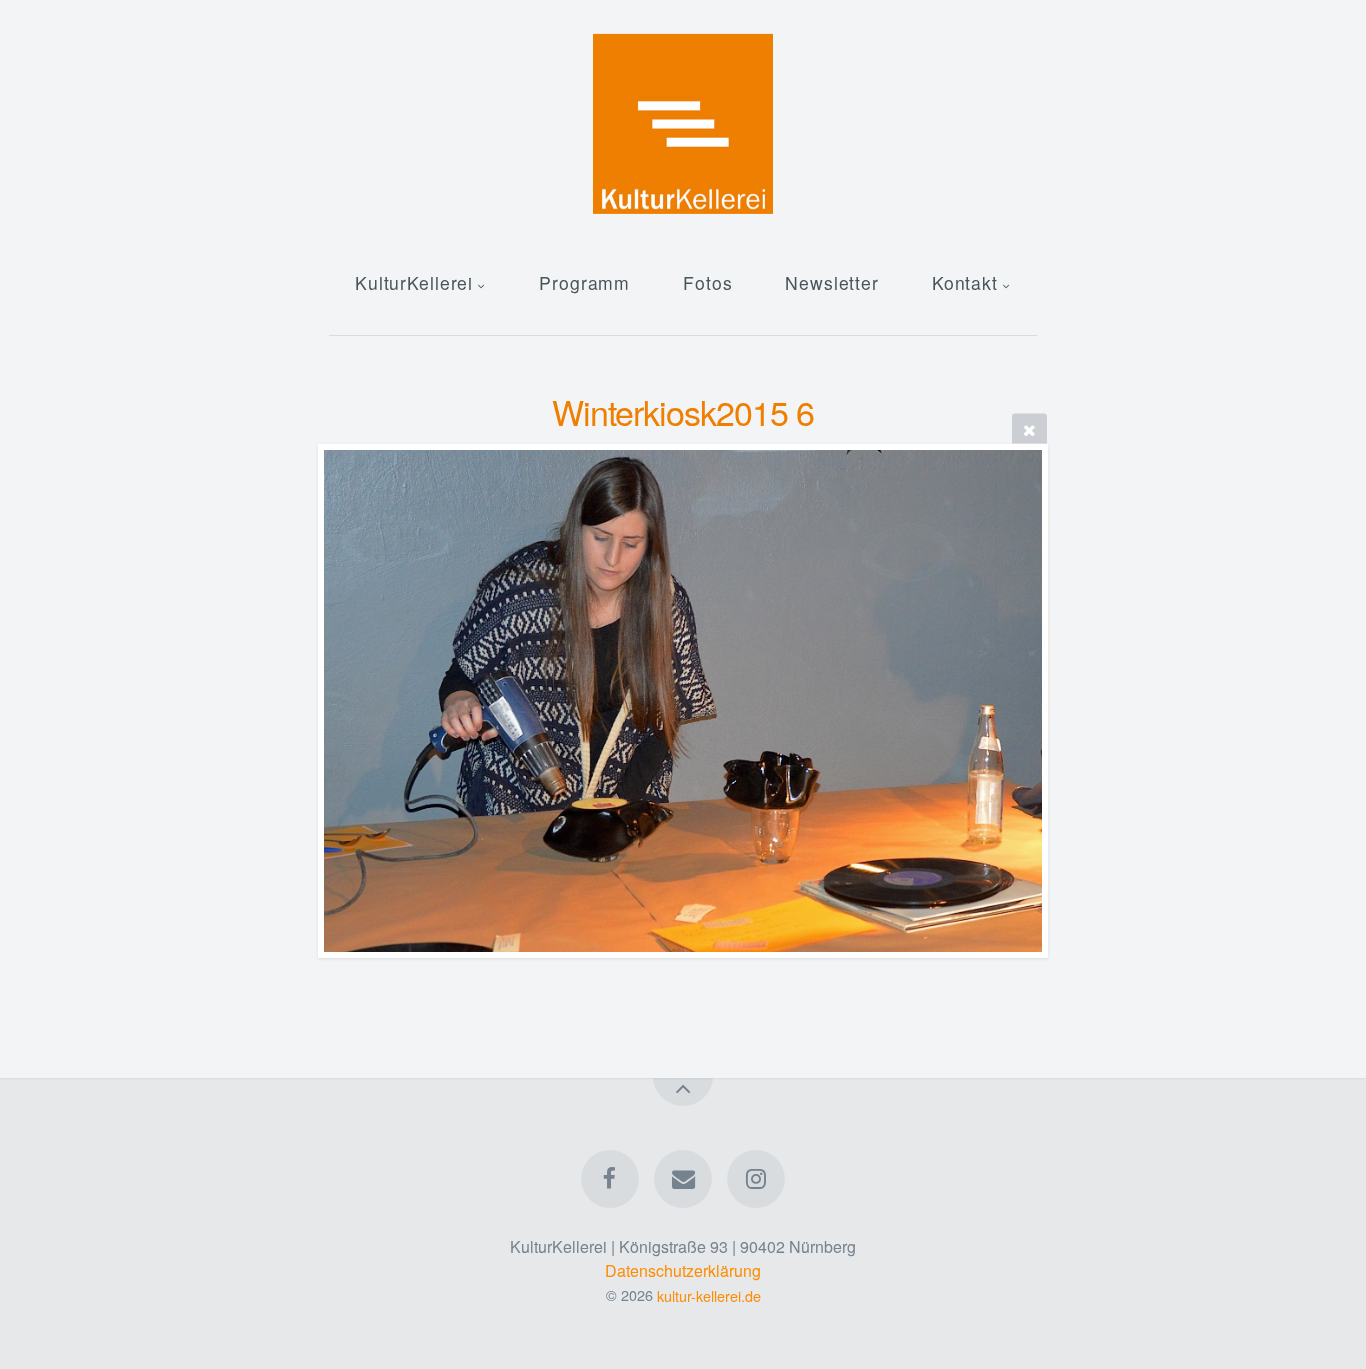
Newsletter (832, 282)
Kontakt (965, 282)
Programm (584, 282)
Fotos (707, 282)
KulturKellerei (414, 282)
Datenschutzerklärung (683, 1270)
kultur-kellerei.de (709, 1294)
